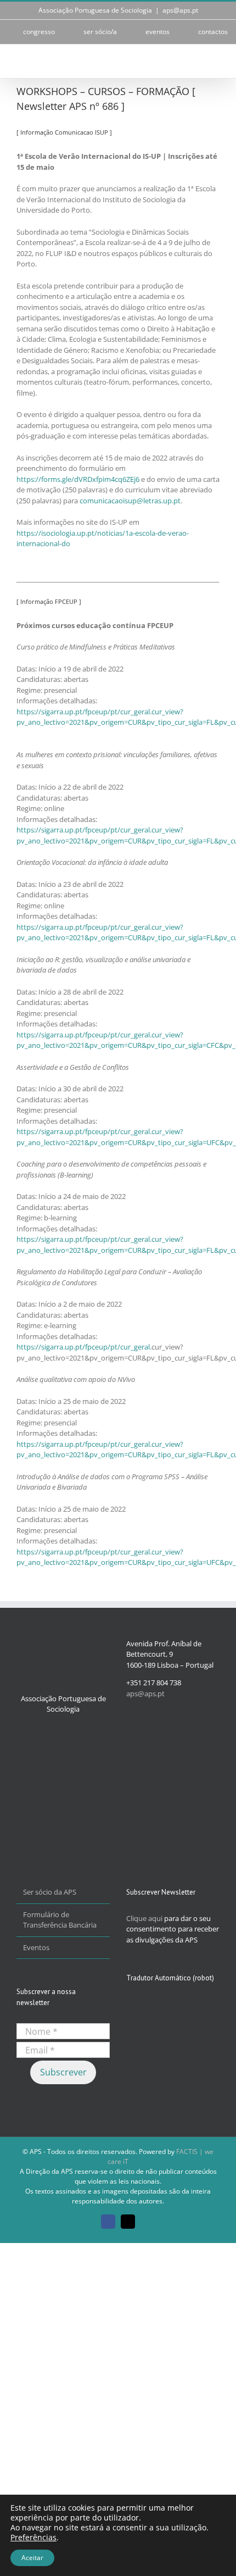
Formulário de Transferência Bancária (60, 1920)
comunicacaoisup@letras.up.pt (130, 501)
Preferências (33, 2538)
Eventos (36, 1947)
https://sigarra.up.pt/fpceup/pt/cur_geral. (84, 1347)
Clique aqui (144, 1918)
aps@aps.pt (180, 10)
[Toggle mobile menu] (215, 61)
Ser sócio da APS (50, 1892)
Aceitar (32, 2558)
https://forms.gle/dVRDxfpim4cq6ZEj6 (78, 479)
